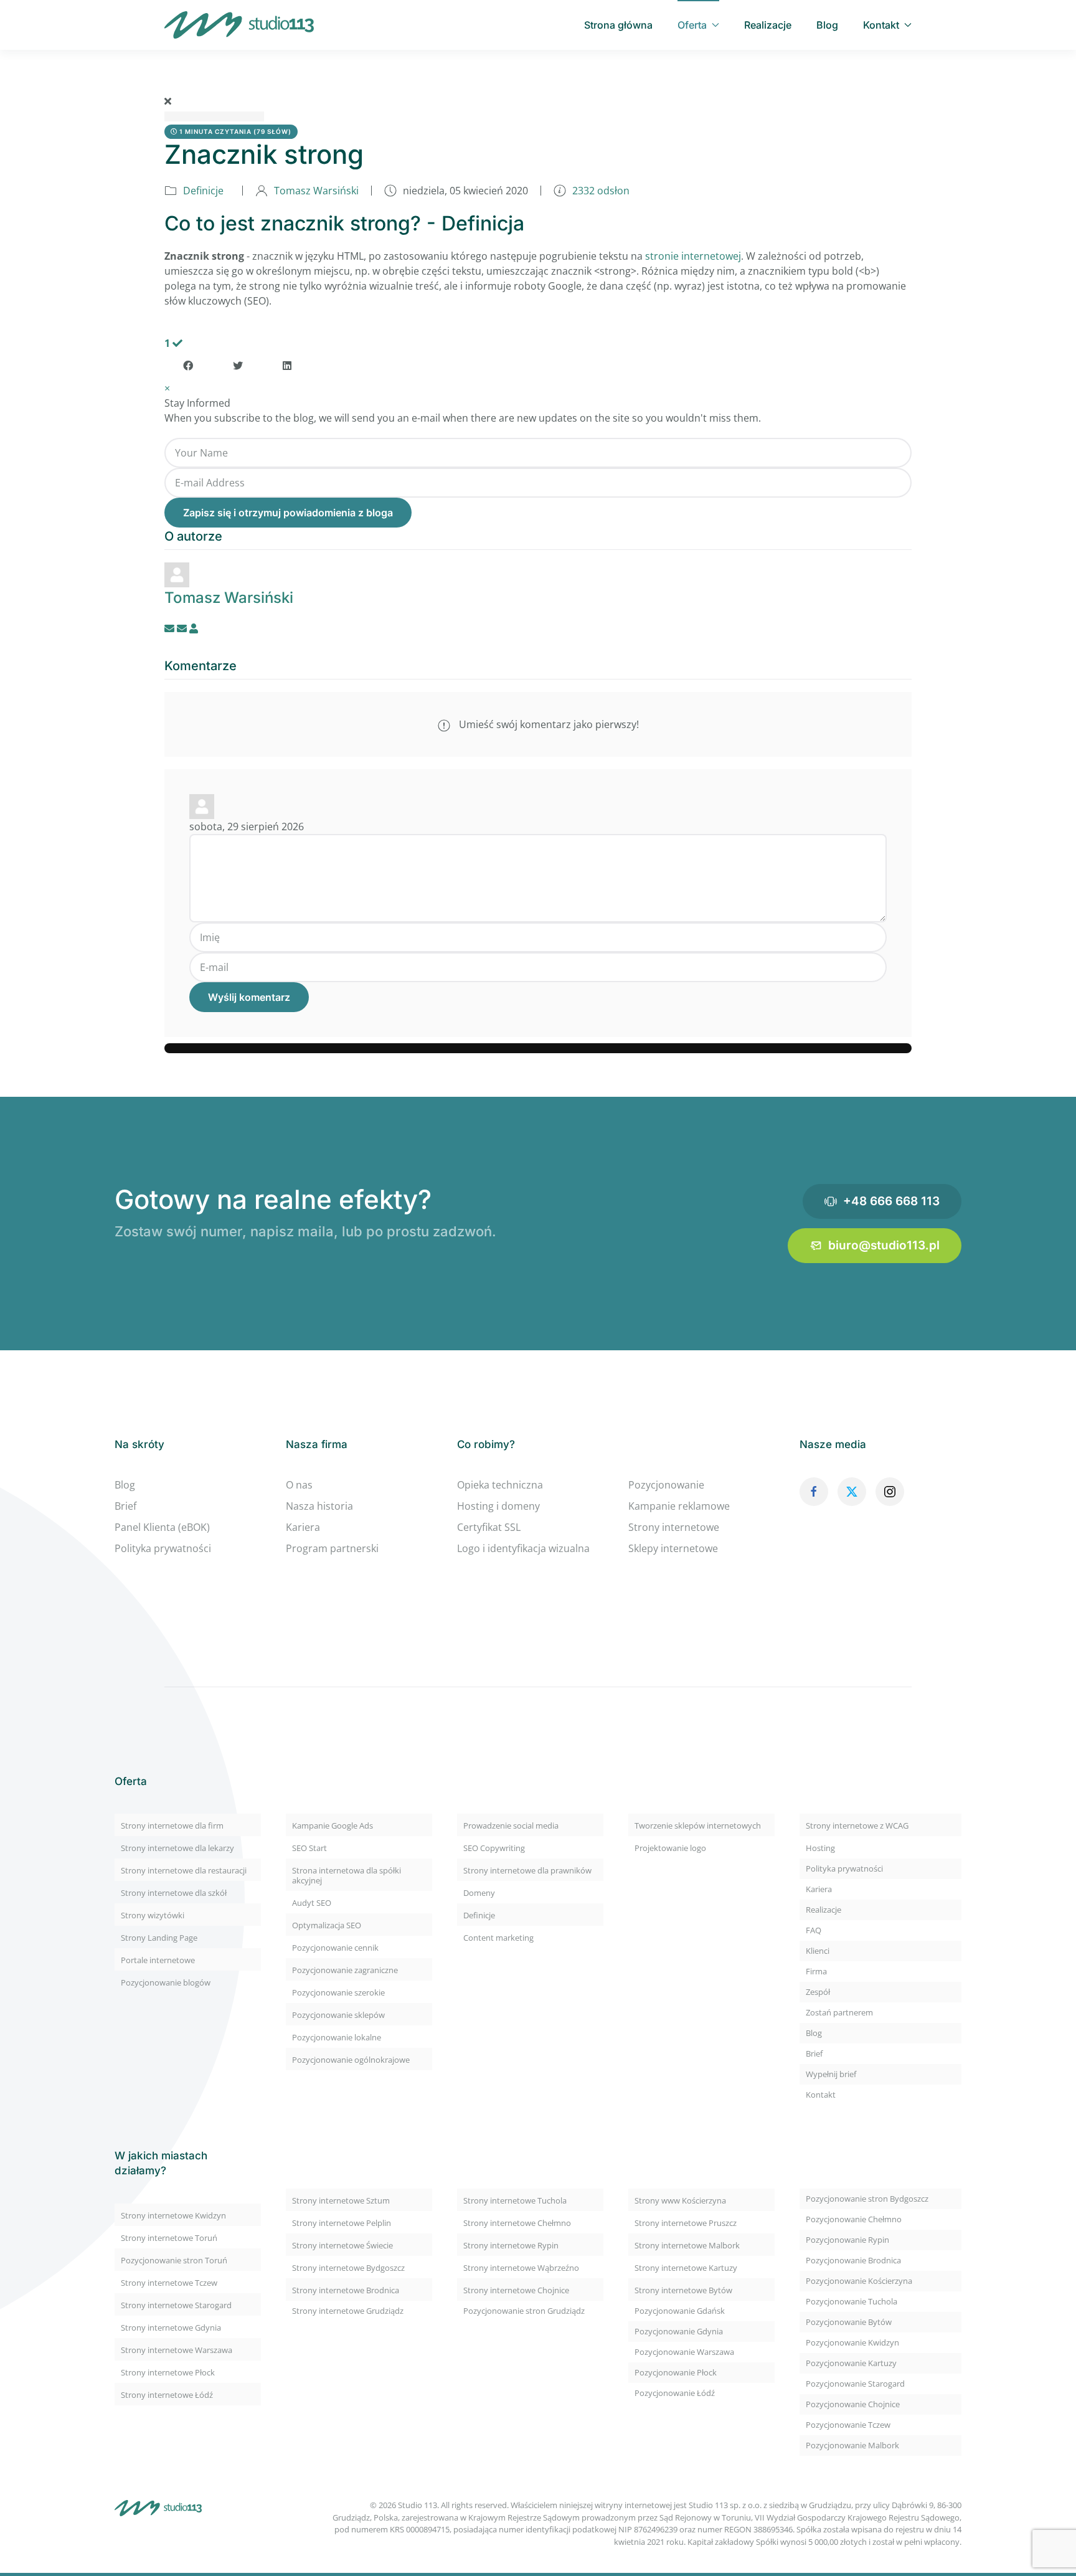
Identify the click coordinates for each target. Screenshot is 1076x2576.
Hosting (820, 1848)
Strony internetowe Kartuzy (686, 2268)
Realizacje (768, 25)
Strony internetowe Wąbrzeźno (521, 2268)
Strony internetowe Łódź (167, 2395)
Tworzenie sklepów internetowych (698, 1825)
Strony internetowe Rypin (511, 2245)
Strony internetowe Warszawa (177, 2350)
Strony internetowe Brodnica (346, 2290)
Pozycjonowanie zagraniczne (345, 1970)
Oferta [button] (692, 25)
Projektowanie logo (670, 1848)
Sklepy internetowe (673, 1548)
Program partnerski (332, 1548)
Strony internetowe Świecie (342, 2245)
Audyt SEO (312, 1903)
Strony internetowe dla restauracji (184, 1870)
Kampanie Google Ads (333, 1825)
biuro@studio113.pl (884, 1245)
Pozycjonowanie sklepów (338, 2015)
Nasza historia (319, 1506)
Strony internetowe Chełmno (517, 2223)
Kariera (303, 1527)
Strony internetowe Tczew (169, 2283)
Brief (125, 1506)
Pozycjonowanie (666, 1485)
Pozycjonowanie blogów (166, 1982)
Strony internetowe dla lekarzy (177, 1848)
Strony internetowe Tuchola (515, 2200)
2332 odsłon (601, 191)
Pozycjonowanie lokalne (337, 2037)
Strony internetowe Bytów (683, 2290)
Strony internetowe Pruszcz (686, 2223)
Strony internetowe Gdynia (171, 2327)
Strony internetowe (674, 1527)
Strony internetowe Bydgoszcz (348, 2268)
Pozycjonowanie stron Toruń (174, 2260)
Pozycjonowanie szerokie (338, 1992)
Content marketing (498, 1938)
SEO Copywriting (494, 1848)
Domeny (479, 1893)
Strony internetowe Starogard (176, 2305)
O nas (299, 1485)
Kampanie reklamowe (679, 1506)
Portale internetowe (158, 1960)
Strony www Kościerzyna (680, 2200)
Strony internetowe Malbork (687, 2245)
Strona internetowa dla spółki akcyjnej (347, 1875)
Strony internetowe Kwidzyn (173, 2215)
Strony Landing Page (159, 1938)
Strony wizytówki (153, 1915)
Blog (827, 25)
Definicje (203, 191)
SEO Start (309, 1848)
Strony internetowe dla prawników (527, 1870)
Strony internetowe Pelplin (342, 2223)
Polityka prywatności (163, 1548)
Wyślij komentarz (249, 997)
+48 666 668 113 (891, 1201)
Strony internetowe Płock (168, 2372)
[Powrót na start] (239, 25)
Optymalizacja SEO (327, 1925)
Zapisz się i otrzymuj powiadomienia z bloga (288, 513)
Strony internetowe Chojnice (516, 2290)
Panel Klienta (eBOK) (162, 1527)
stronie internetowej (693, 256)
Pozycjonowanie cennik (335, 1948)
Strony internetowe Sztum (341, 2200)
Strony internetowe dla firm (172, 1825)
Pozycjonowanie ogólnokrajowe (351, 2060)
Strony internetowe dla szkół (174, 1893)
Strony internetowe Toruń (169, 2238)
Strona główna (618, 25)
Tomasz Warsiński (316, 191)
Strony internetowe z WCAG (857, 1825)
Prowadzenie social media (511, 1825)
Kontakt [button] (881, 25)
